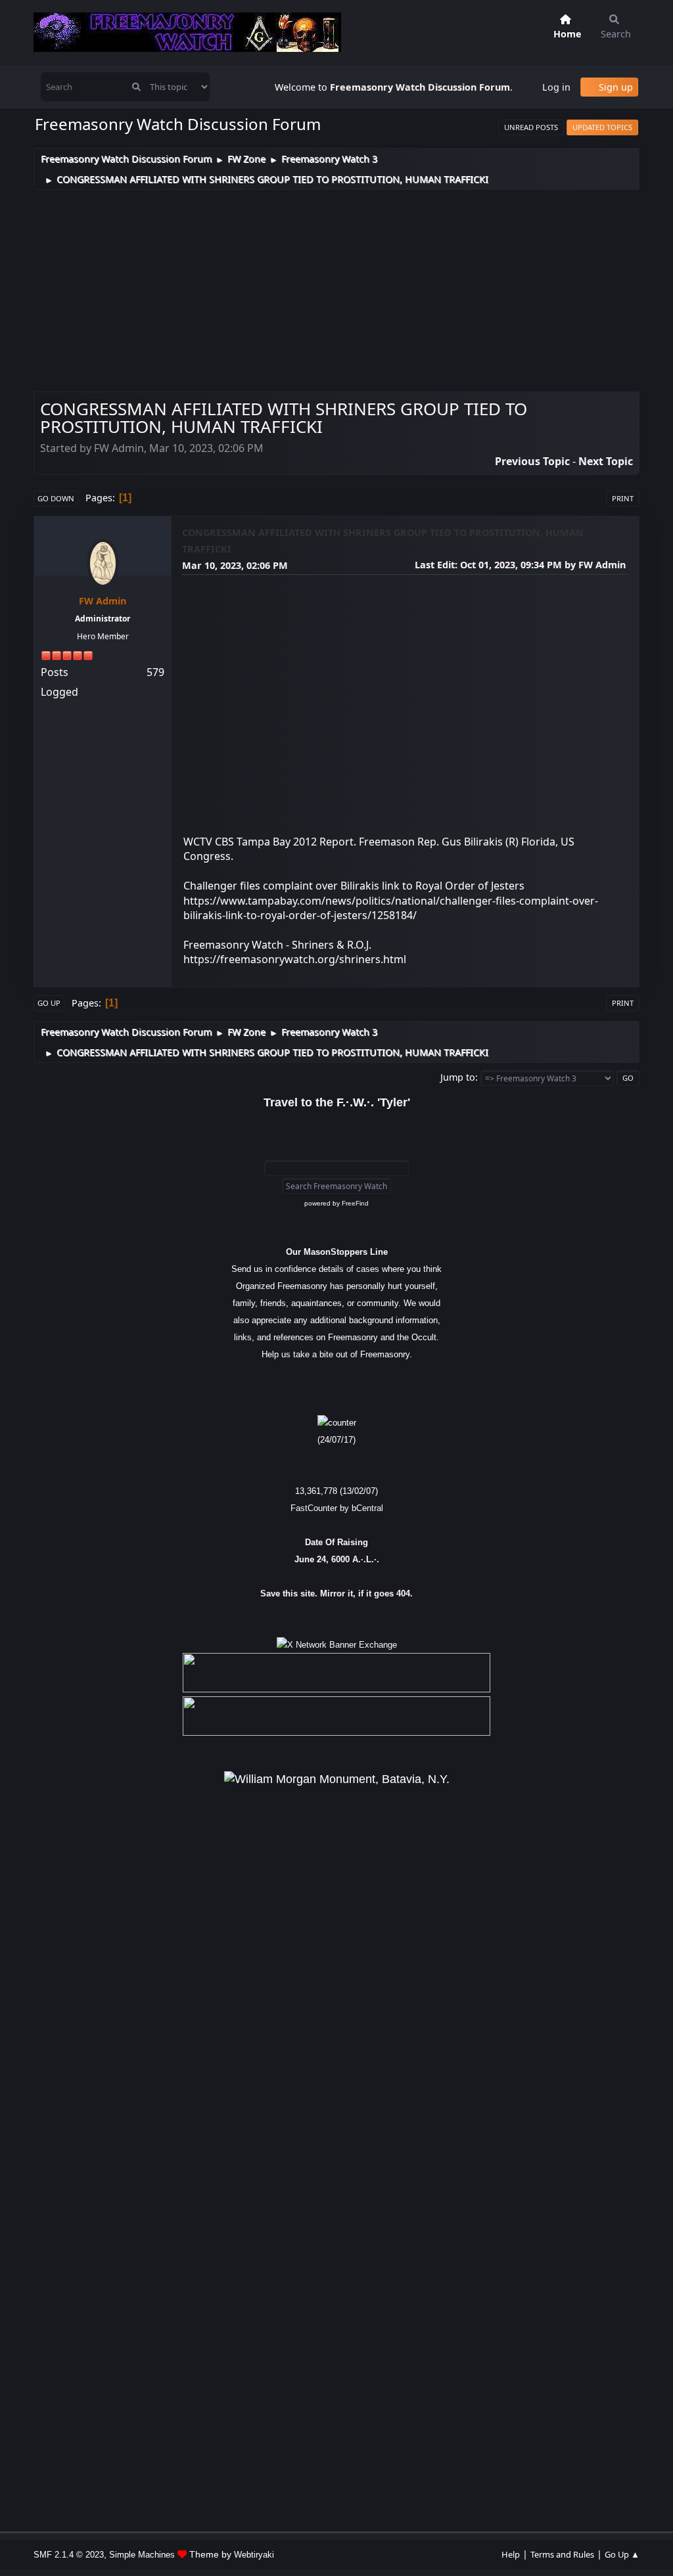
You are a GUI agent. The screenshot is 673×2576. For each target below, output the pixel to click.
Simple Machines (142, 2555)
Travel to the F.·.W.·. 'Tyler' (337, 1102)
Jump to (458, 1077)
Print (623, 498)
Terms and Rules (562, 2554)
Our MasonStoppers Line (337, 1252)
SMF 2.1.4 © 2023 (69, 2555)
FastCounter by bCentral (337, 1508)
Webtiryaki (254, 2555)
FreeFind (355, 1203)
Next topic (606, 461)
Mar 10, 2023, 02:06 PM (235, 565)
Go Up (49, 1003)
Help (511, 2554)
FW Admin (103, 601)
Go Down (56, 498)
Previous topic (532, 461)
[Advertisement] (336, 288)
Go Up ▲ (622, 2554)
